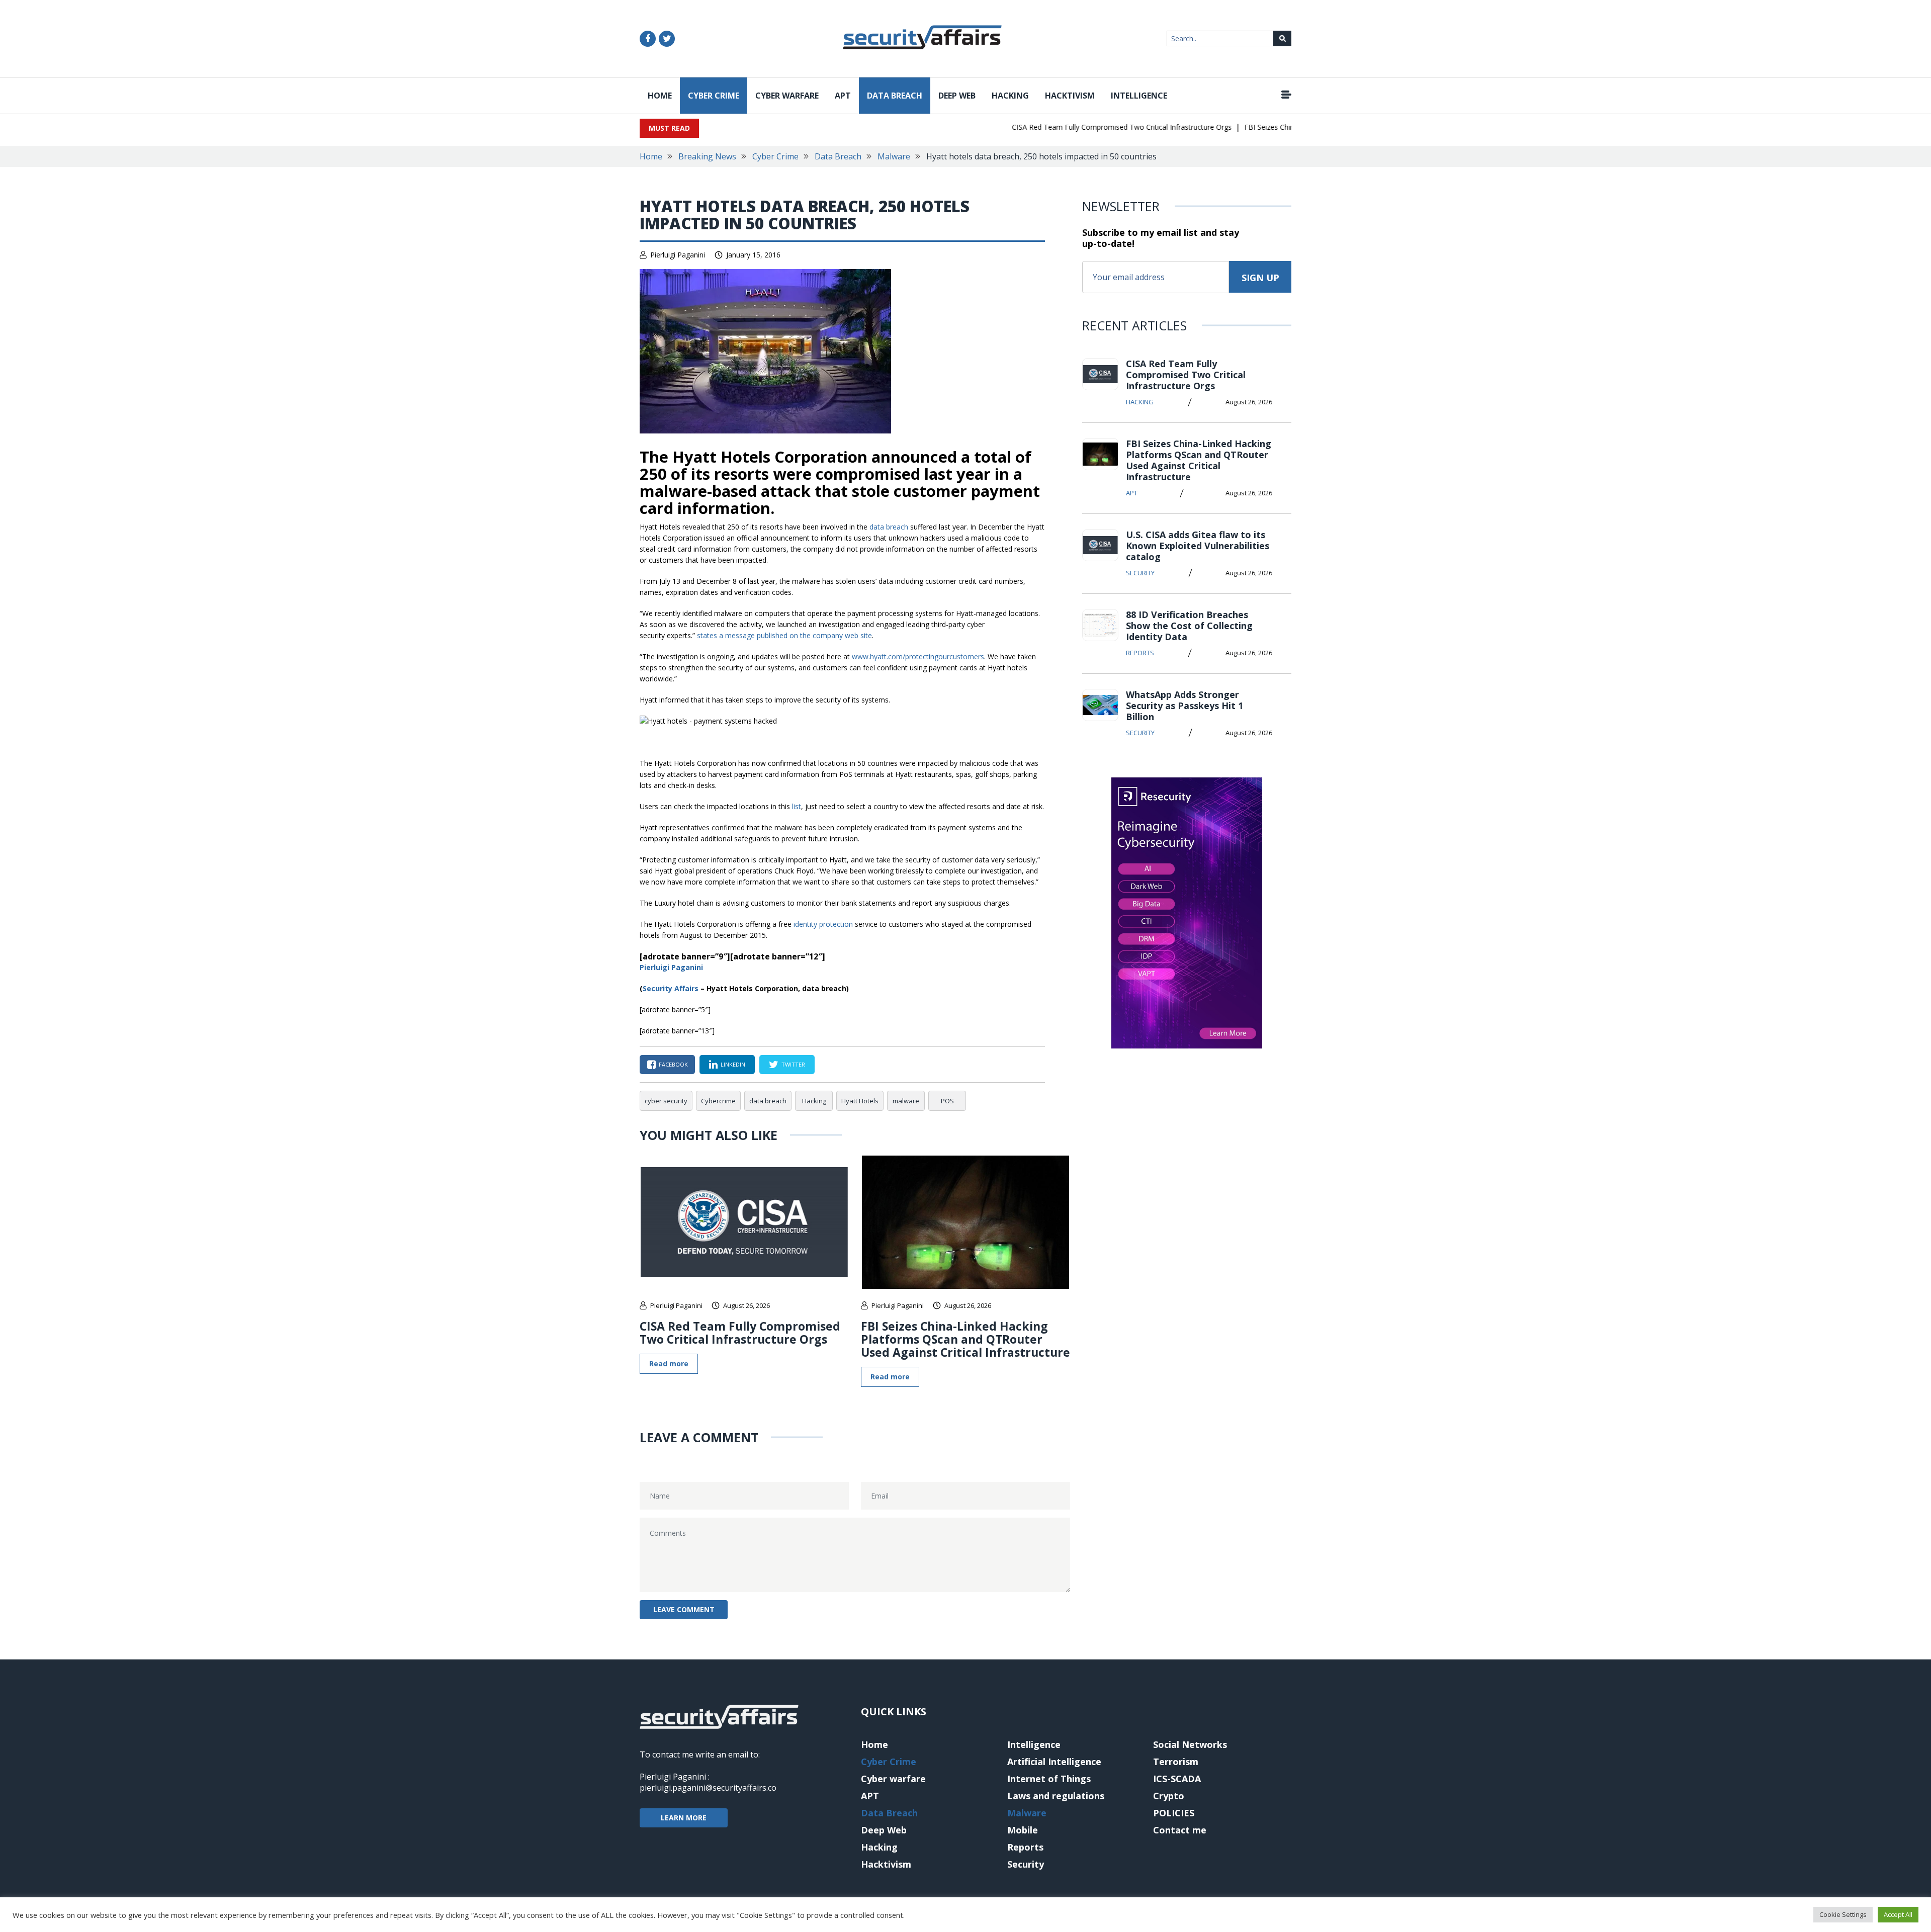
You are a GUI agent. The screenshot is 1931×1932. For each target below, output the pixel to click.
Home (660, 96)
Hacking (1010, 96)
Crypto (1169, 1796)
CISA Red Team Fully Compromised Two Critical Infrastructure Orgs (1086, 127)
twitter (793, 1064)
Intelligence (1139, 96)
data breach (889, 527)
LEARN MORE (684, 1818)
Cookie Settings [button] (1843, 1914)
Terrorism (1176, 1762)
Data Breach (895, 96)
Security (1140, 573)
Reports (1140, 653)
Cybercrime (718, 1101)
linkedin (733, 1064)
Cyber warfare (787, 96)
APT (843, 96)
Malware (894, 156)
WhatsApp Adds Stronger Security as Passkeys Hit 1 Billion (1184, 706)
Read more (669, 1364)
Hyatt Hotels (860, 1101)
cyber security (666, 1101)
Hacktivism (1070, 96)
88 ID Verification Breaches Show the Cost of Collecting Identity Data (1189, 626)
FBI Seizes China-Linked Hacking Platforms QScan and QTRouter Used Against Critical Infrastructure (965, 1339)
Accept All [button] (1898, 1914)
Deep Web (957, 96)
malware (906, 1101)
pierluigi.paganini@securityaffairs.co (708, 1788)
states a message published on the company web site (784, 635)
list (797, 806)
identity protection (823, 924)
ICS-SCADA (1177, 1779)
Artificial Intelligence (1054, 1762)
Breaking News (707, 156)
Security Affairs (671, 988)
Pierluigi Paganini (678, 255)
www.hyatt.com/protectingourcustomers (918, 656)
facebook (673, 1064)
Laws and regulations (1056, 1796)
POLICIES (1174, 1813)
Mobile (1023, 1830)
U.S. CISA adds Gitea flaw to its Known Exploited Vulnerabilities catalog (1198, 546)
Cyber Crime (714, 96)
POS (947, 1101)
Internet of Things (1049, 1779)
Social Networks (1190, 1744)
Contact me (1180, 1830)
